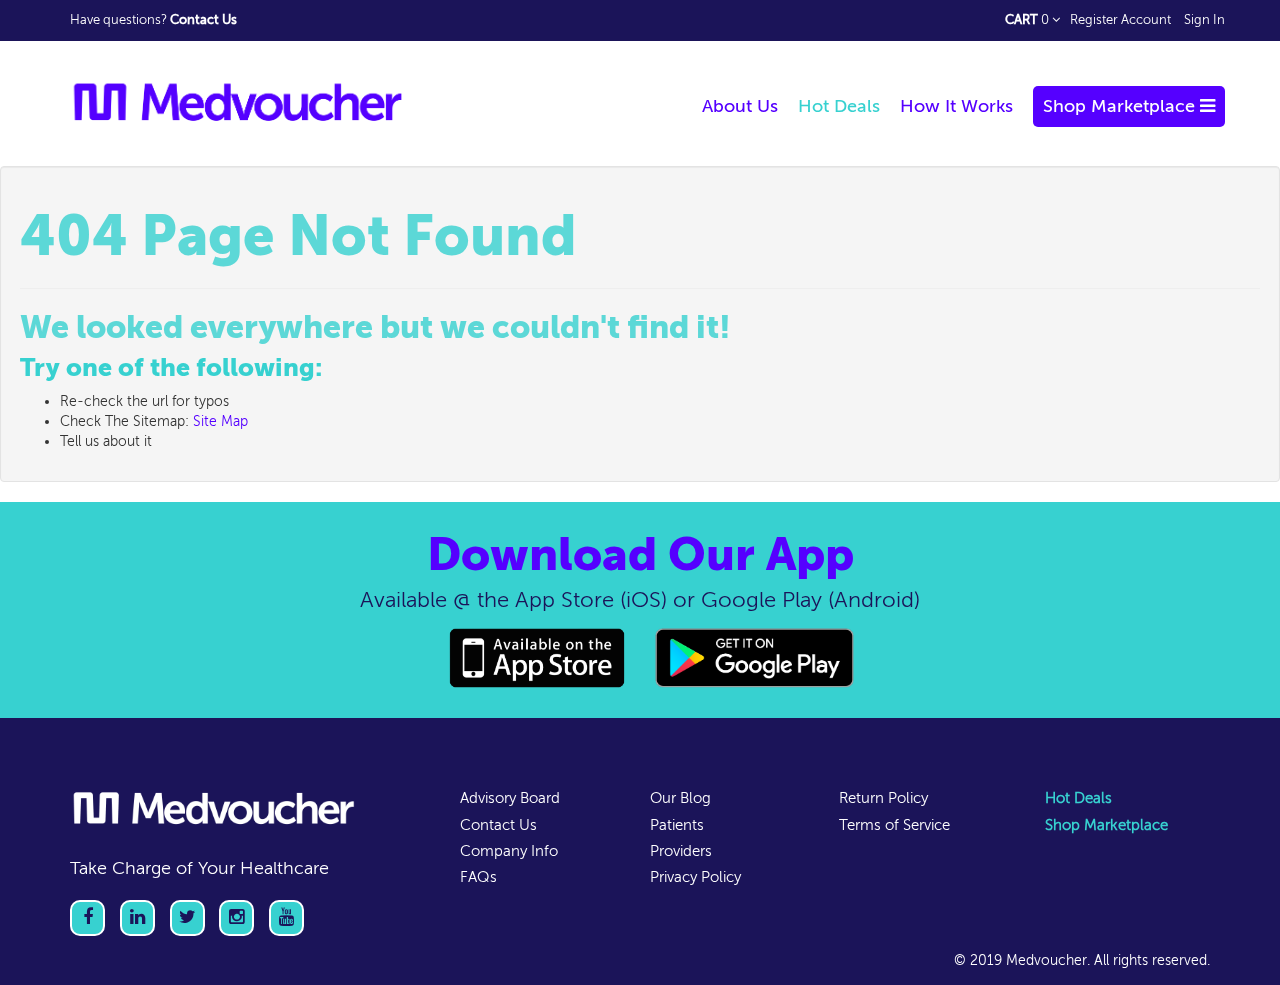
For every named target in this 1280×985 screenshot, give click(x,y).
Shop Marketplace (1106, 825)
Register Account (1120, 20)
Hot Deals (1078, 798)
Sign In (1204, 20)
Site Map (220, 421)
